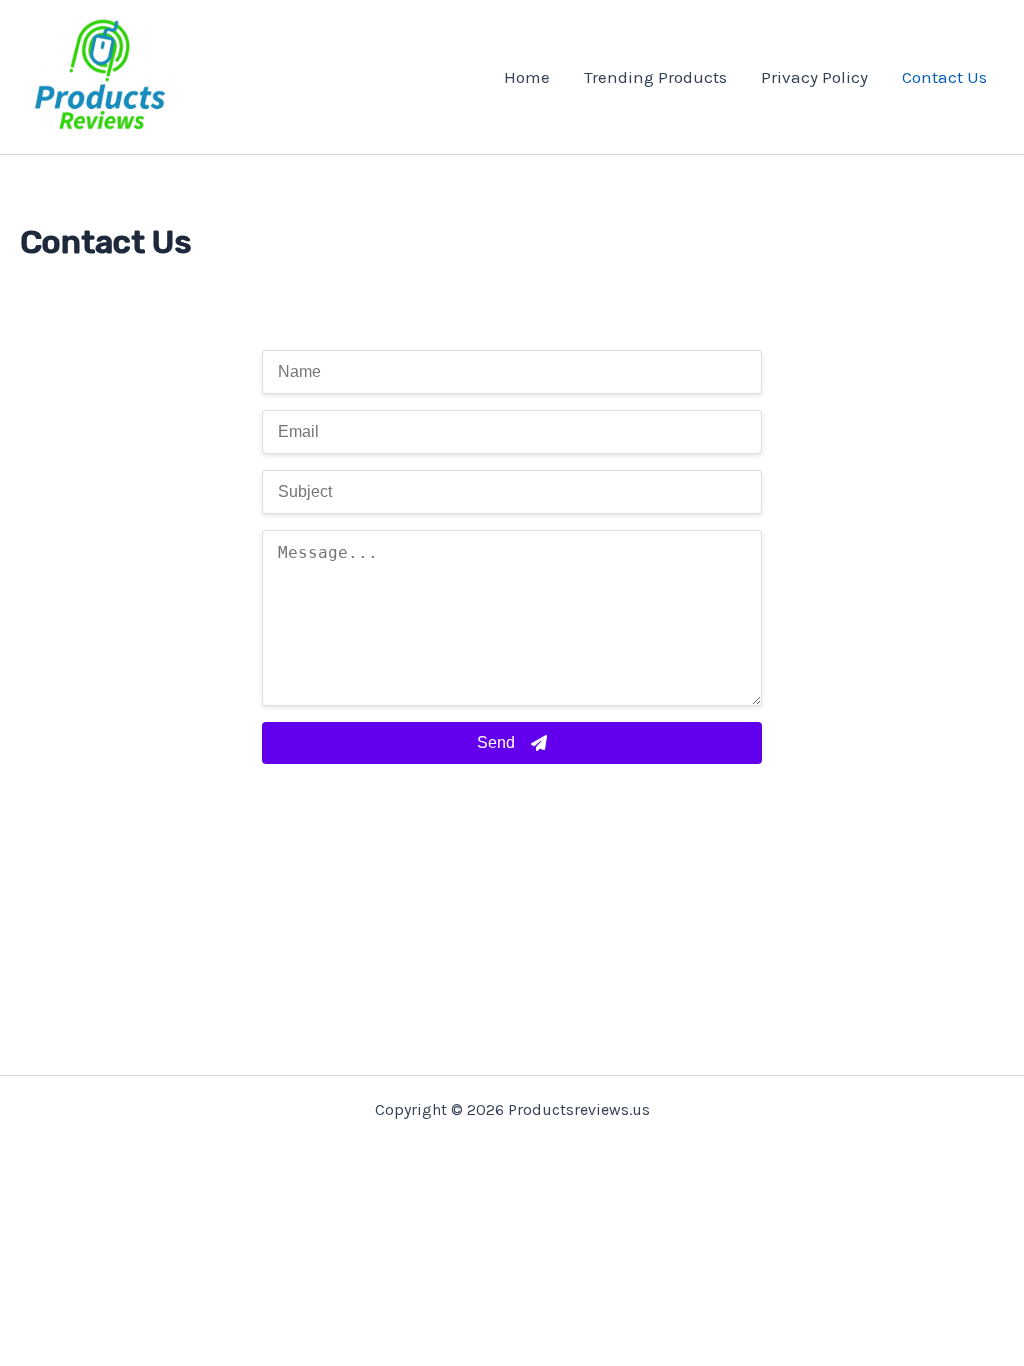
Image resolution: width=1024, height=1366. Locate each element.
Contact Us (944, 77)
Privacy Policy (814, 77)
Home (527, 77)
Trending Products (655, 77)
